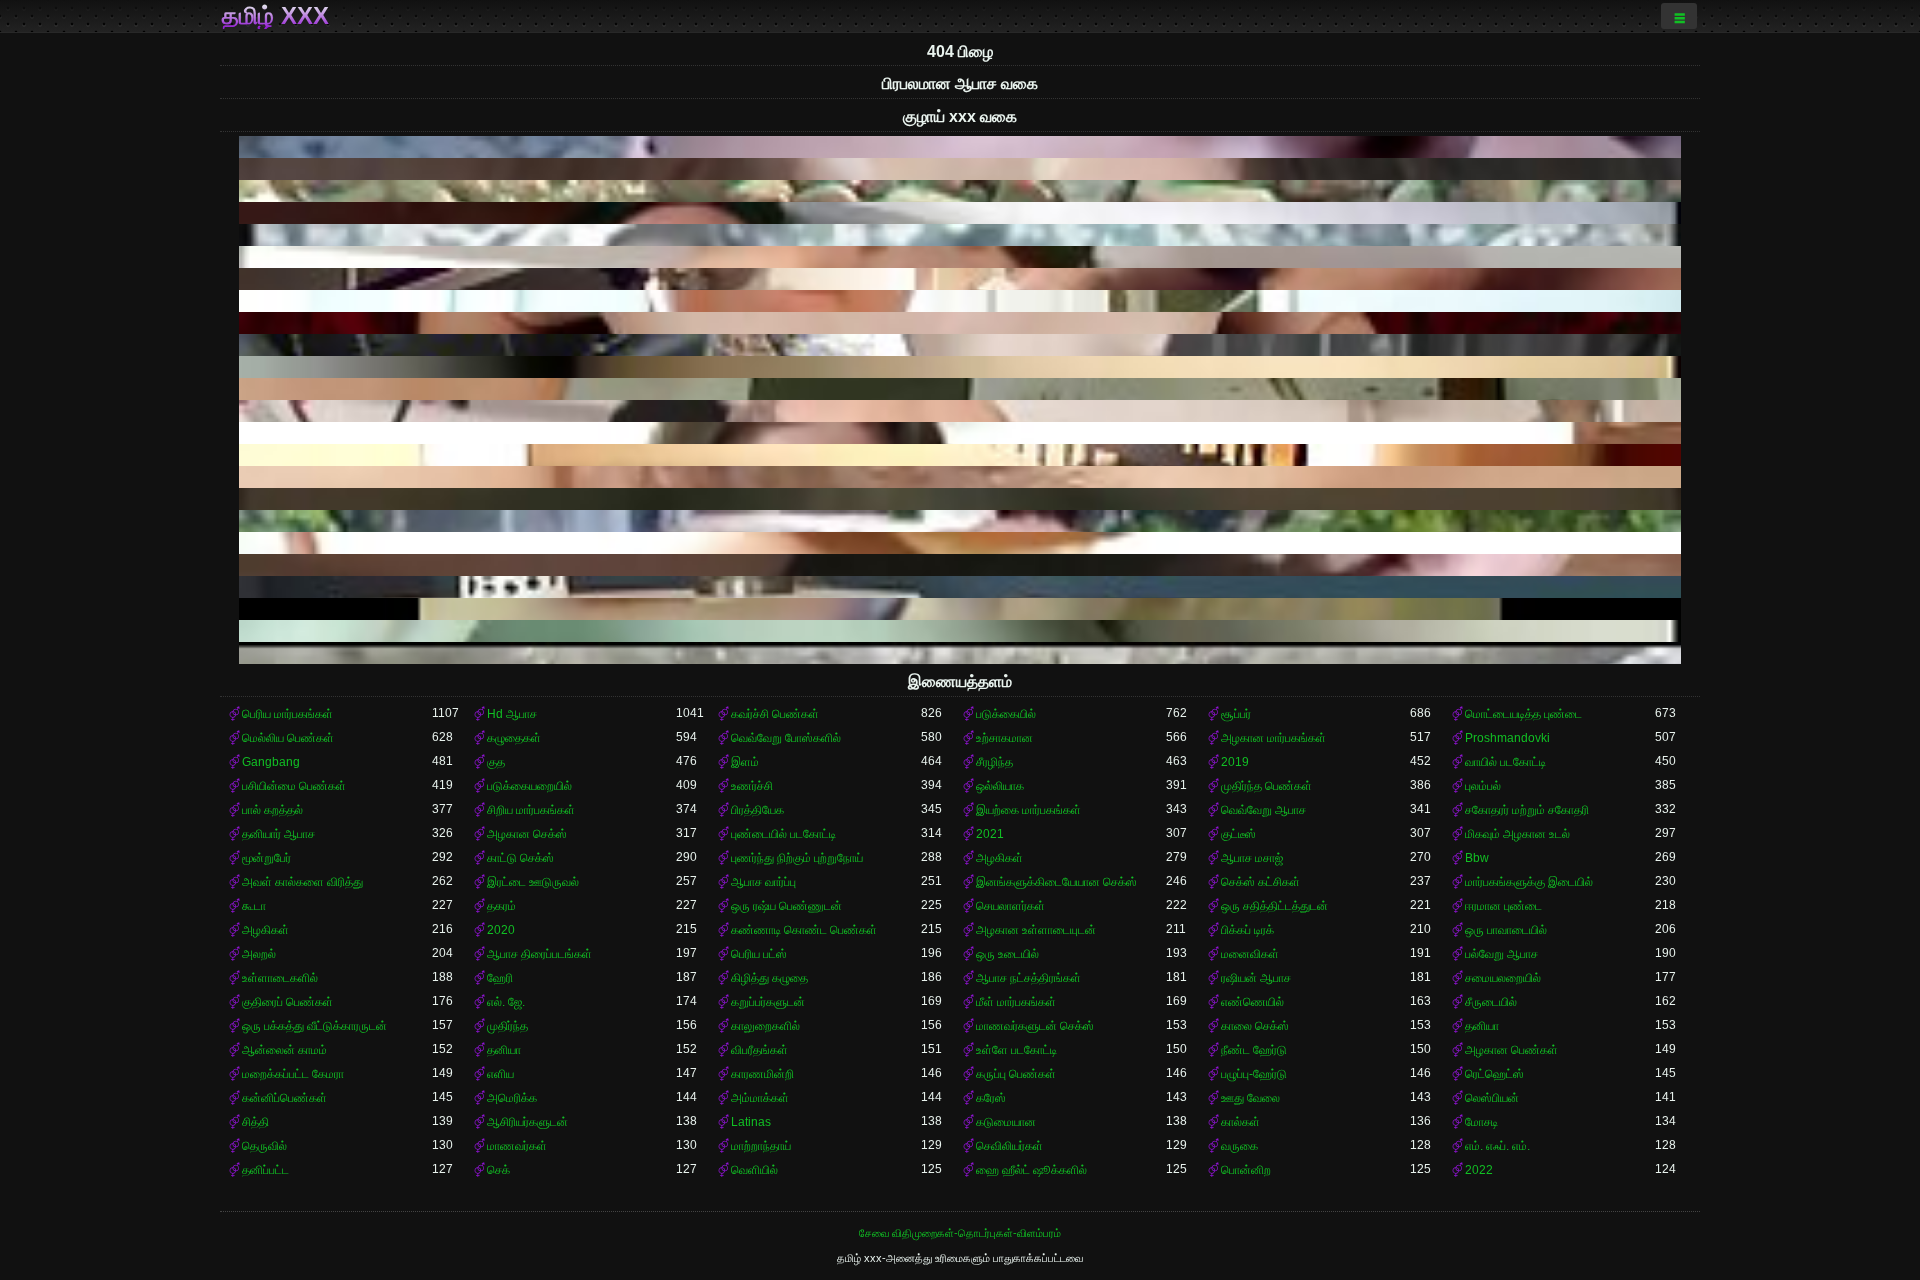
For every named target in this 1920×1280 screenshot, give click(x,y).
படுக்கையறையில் (529, 786)
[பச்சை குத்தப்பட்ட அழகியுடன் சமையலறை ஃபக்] (960, 235)
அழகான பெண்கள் (1511, 1050)
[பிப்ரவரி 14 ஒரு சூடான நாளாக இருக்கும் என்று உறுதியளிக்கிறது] (960, 169)
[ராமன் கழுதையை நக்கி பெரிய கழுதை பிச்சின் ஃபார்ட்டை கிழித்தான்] (960, 653)
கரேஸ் (991, 1098)
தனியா (1482, 1026)
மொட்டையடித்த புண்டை (1523, 714)
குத (496, 762)
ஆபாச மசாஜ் (1252, 858)
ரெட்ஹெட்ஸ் (1494, 1074)
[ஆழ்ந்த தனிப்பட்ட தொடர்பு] (960, 367)
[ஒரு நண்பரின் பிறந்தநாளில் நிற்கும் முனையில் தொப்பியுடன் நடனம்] (960, 389)
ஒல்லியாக (1000, 786)
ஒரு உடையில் (1007, 954)
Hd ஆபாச (512, 714)
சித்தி (255, 1122)
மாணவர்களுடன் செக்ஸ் (1035, 1026)
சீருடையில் (1491, 1002)
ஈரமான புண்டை (1503, 906)
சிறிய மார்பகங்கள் (531, 810)
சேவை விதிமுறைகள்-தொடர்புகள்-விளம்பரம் (960, 1233)
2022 (1479, 1170)
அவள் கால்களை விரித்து (302, 882)
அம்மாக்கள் (760, 1098)
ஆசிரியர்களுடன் (527, 1122)
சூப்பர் (1236, 714)
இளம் (745, 762)
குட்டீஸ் (1238, 834)
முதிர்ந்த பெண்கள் (1266, 786)
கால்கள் (1240, 1122)
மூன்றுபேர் (266, 858)
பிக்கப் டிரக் (1247, 930)
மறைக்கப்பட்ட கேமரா (293, 1074)
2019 (1235, 762)
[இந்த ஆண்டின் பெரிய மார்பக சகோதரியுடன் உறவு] (960, 411)
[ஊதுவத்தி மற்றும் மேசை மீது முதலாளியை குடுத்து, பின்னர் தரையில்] (960, 257)
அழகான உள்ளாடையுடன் (1036, 930)
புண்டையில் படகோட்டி (783, 834)
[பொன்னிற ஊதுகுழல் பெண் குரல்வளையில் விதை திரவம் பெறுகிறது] (960, 455)
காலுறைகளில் (765, 1026)
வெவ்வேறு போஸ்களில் (786, 738)
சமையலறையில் (1503, 978)
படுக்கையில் (1006, 714)
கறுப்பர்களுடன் (768, 1002)
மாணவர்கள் (517, 1146)
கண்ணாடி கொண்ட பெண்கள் (804, 930)
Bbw (1477, 858)
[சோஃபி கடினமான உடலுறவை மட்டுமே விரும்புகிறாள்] (960, 433)
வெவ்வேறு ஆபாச (1263, 810)
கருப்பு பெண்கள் (1016, 1074)
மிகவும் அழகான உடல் (1517, 834)
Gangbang (271, 762)
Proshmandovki (1507, 738)
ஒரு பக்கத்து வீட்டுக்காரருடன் (314, 1026)
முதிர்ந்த (507, 1026)
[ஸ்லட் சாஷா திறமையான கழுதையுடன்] (960, 587)
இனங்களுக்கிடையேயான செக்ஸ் (1056, 882)
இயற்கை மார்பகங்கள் (1028, 810)
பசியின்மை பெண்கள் (294, 786)
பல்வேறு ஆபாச (1501, 954)
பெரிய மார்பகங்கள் (287, 714)
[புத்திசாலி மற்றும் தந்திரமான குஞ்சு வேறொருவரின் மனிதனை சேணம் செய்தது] (960, 301)
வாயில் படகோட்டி (1505, 762)
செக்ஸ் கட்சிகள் (1260, 882)
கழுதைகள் (514, 738)
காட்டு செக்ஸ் (520, 858)
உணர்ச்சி (752, 786)
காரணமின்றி (762, 1074)
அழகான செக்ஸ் (527, 834)
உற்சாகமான (1004, 738)
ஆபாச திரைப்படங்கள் (539, 954)
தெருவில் (264, 1146)
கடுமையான (1006, 1122)
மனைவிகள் (1250, 954)
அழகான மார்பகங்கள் (1273, 738)
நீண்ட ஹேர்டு (1254, 1050)
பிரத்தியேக (757, 810)
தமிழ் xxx (275, 16)
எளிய (500, 1074)
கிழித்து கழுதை (769, 978)
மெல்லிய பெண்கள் (288, 738)
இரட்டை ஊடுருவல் (533, 882)
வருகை (1239, 1146)
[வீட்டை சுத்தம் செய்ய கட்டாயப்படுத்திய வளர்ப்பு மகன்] (960, 323)
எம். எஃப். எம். (1497, 1146)
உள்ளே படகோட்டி (1016, 1050)
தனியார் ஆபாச (278, 834)
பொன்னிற (1246, 1170)
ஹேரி (500, 978)
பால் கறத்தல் (272, 810)
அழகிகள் (999, 858)
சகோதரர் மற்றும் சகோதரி (1527, 810)
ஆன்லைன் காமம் (284, 1050)
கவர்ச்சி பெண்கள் (775, 714)
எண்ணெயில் (1252, 1002)
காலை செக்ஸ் (1255, 1026)
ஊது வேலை (1250, 1098)
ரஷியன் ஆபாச (1256, 978)
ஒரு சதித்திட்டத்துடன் (1274, 906)
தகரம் (501, 906)
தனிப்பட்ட (265, 1170)
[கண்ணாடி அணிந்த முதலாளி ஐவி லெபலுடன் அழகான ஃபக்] (960, 279)
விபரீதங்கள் (759, 1050)
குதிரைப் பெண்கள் (287, 1002)
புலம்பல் (1483, 786)
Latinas (751, 1122)
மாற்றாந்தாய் (761, 1146)
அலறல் (259, 954)
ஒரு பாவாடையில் (1506, 930)
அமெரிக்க (512, 1098)
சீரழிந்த (994, 762)
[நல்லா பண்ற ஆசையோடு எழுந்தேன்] (960, 345)
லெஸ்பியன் (1492, 1098)
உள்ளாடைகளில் (280, 978)
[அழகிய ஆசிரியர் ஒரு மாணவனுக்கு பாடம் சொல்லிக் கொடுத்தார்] (960, 565)
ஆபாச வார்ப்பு (763, 882)
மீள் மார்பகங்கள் (1016, 1002)
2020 (501, 930)
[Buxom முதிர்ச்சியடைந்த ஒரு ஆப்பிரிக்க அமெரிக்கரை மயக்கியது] (960, 147)
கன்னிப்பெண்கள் (284, 1098)
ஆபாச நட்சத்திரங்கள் (1028, 978)
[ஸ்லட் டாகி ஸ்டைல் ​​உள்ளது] (960, 631)
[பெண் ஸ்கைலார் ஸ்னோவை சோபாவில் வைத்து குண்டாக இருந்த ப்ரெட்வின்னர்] (960, 521)
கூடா (254, 906)
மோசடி (1481, 1122)
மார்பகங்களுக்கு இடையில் (1529, 882)
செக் (498, 1170)
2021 (990, 834)
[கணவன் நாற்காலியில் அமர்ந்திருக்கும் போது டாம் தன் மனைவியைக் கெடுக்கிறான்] (960, 499)
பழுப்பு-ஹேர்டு (1254, 1074)
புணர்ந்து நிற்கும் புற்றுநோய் (797, 858)
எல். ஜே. (506, 1002)
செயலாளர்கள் (1010, 906)
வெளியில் (754, 1170)
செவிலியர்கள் (1009, 1146)
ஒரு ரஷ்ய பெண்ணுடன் (786, 906)
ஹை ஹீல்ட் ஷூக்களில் (1031, 1170)
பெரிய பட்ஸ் (759, 954)
